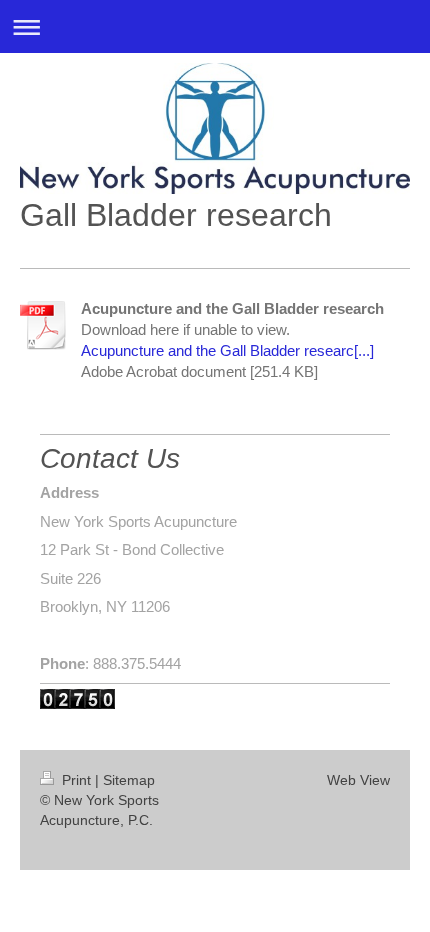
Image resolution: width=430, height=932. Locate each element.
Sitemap (129, 780)
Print (76, 780)
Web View (358, 780)
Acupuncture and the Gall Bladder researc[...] (227, 350)
